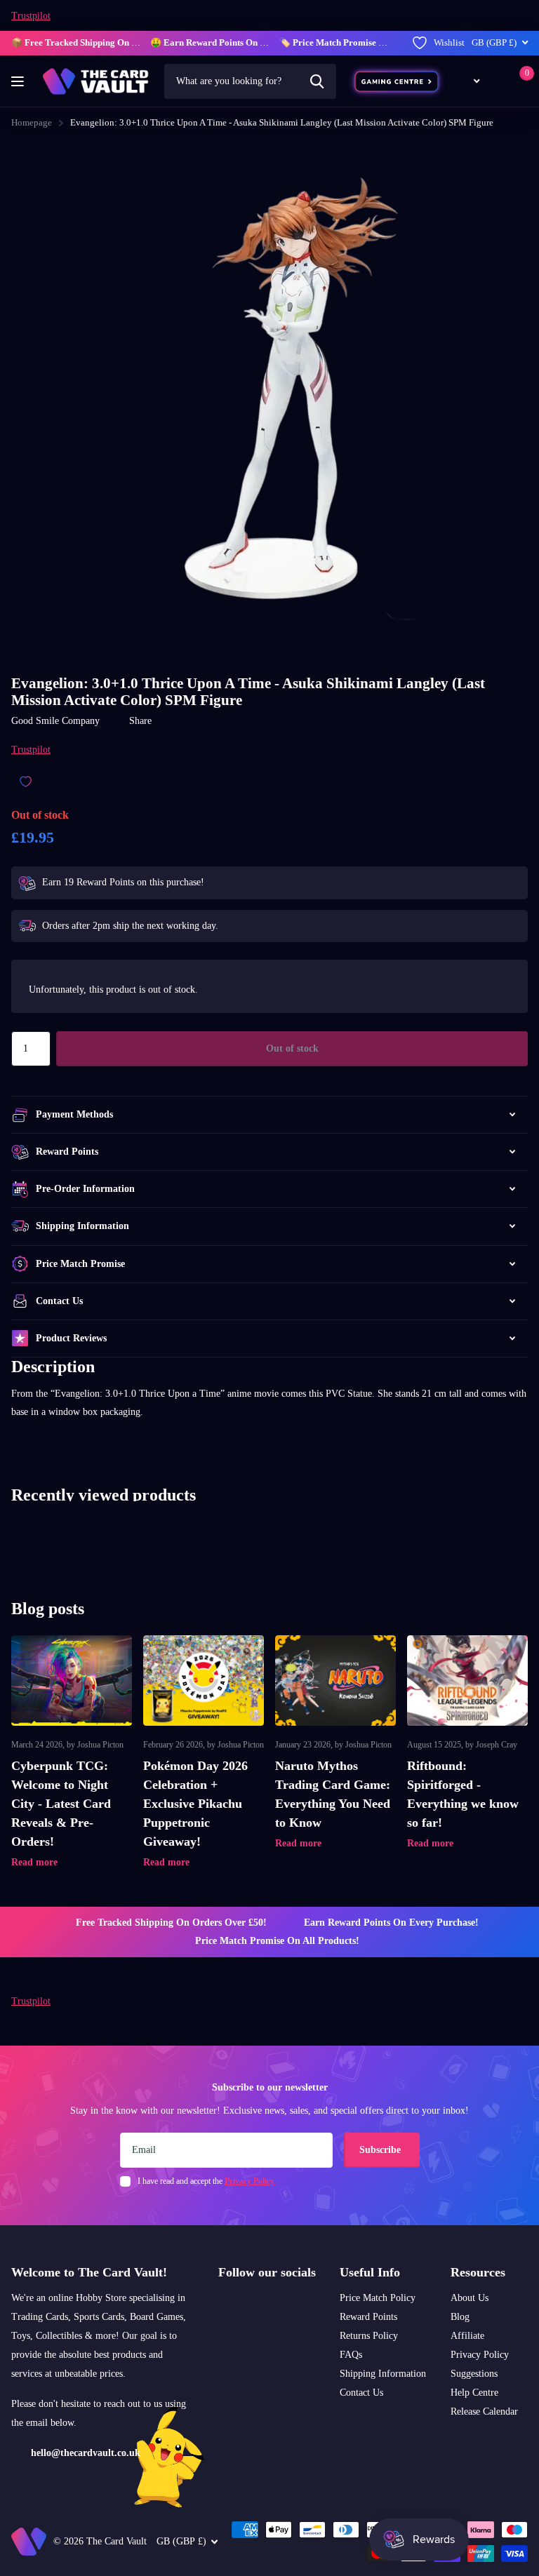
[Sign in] (497, 81)
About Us (470, 2298)
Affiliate (467, 2336)
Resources (478, 2272)
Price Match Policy (378, 2298)
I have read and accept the (206, 2181)
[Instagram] (223, 2306)
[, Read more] (468, 81)
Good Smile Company (55, 721)
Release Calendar (484, 2411)
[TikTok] (260, 2306)
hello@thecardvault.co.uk (86, 2453)
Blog (460, 2317)
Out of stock (292, 1048)
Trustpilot (31, 16)
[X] (242, 2306)
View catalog (19, 82)
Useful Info (370, 2272)
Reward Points (368, 2317)
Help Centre (474, 2393)
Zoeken (317, 81)
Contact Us (361, 2393)
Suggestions (474, 2374)
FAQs (351, 2355)
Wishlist (449, 42)
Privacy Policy (480, 2355)
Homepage (32, 122)
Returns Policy (369, 2336)
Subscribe (381, 2150)
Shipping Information (383, 2374)
